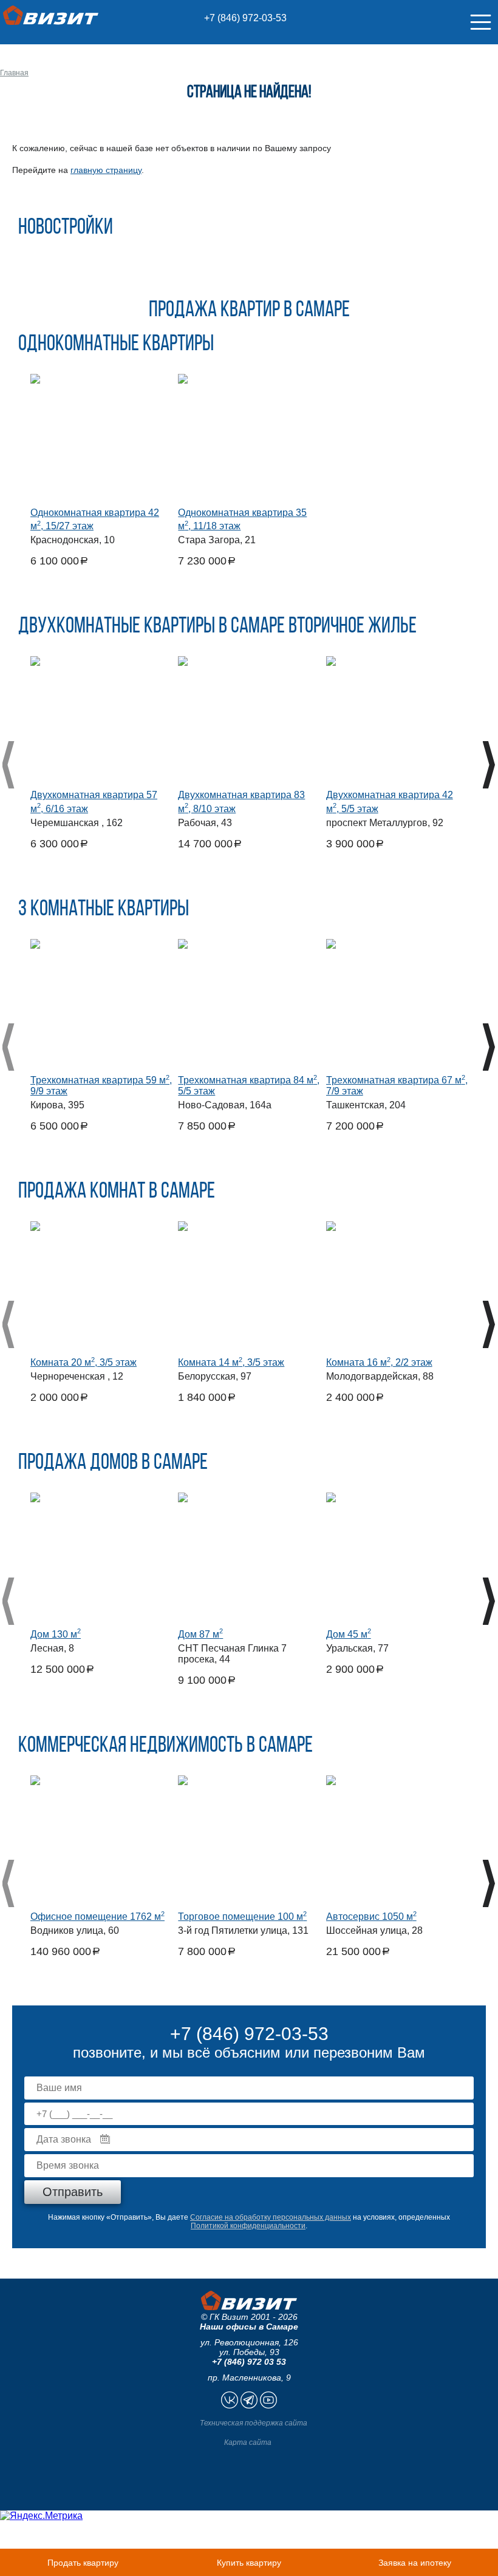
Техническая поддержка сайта (254, 2423)
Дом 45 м (349, 1634)
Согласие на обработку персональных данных (271, 2217)
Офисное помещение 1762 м (97, 1917)
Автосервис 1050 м (371, 1917)
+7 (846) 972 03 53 (249, 2362)
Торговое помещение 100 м (242, 1917)
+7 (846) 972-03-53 (245, 18)
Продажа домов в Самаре (113, 1463)
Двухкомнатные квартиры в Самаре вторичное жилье (217, 627)
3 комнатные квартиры (104, 910)
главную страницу (106, 170)
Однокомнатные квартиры (116, 345)
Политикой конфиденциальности (248, 2226)
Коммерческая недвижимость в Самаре (165, 1746)
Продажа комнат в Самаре (117, 1192)
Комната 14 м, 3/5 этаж (231, 1362)
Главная (14, 73)
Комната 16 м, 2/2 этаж (379, 1362)
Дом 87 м (200, 1634)
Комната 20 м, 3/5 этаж (84, 1362)
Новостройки (66, 228)
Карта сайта (248, 2442)
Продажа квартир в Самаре (249, 311)
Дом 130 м (56, 1634)
